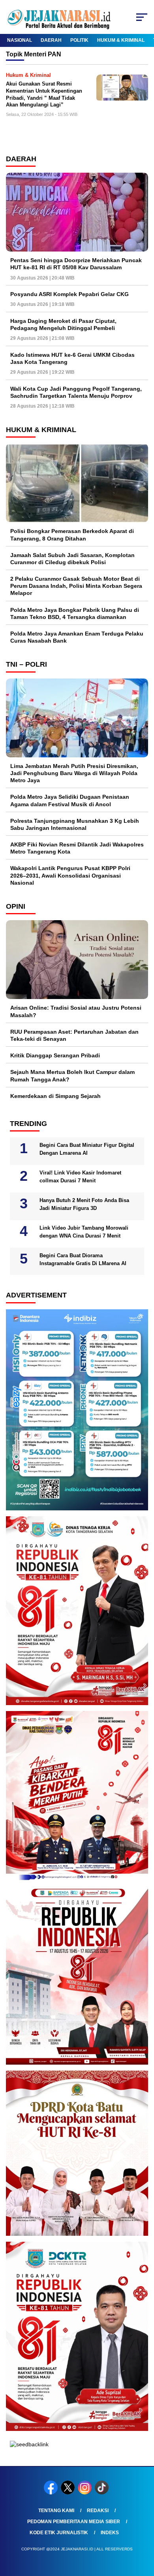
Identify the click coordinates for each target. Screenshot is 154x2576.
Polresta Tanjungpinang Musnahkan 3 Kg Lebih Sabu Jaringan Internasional (75, 824)
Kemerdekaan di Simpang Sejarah (55, 1096)
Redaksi (98, 2511)
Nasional (20, 40)
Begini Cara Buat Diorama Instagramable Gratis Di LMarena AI (83, 1259)
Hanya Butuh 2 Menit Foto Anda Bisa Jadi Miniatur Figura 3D (84, 1204)
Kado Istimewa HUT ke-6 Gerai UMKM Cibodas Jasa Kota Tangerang (72, 358)
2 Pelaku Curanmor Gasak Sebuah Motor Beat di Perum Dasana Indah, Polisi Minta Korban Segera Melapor (76, 586)
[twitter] (69, 2493)
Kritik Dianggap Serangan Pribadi (55, 1055)
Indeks (110, 2533)
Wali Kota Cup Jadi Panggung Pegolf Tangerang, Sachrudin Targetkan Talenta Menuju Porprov (76, 392)
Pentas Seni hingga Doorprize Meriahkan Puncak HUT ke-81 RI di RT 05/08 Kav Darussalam (76, 264)
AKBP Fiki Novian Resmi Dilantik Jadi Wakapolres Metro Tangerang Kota (77, 848)
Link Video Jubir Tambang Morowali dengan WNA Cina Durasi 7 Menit (84, 1232)
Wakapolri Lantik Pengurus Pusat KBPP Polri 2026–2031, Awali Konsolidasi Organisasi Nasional (70, 875)
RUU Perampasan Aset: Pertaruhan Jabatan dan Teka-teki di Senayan (74, 1035)
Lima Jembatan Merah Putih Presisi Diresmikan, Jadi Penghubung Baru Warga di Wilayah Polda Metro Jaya (74, 773)
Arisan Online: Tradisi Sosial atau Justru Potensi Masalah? (76, 1011)
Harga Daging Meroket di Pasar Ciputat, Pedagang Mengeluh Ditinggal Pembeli (63, 324)
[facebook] (52, 2493)
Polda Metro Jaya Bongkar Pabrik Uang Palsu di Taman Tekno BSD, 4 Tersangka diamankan (75, 613)
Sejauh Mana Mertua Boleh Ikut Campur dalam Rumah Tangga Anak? (72, 1076)
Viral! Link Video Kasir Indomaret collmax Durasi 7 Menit (80, 1177)
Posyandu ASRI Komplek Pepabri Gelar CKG (69, 294)
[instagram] (85, 2493)
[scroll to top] (143, 2530)
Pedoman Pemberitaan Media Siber (74, 2522)
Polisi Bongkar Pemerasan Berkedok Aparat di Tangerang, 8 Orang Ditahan (72, 535)
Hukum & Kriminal (121, 40)
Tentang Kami (56, 2511)
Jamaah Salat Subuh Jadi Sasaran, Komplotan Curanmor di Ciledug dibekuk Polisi (72, 559)
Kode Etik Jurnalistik (59, 2533)
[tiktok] (102, 2493)
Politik (79, 40)
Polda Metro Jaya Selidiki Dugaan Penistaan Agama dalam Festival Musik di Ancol (70, 800)
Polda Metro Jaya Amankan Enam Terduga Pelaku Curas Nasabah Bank (77, 637)
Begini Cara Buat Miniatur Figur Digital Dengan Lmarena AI (87, 1149)
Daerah (51, 40)
